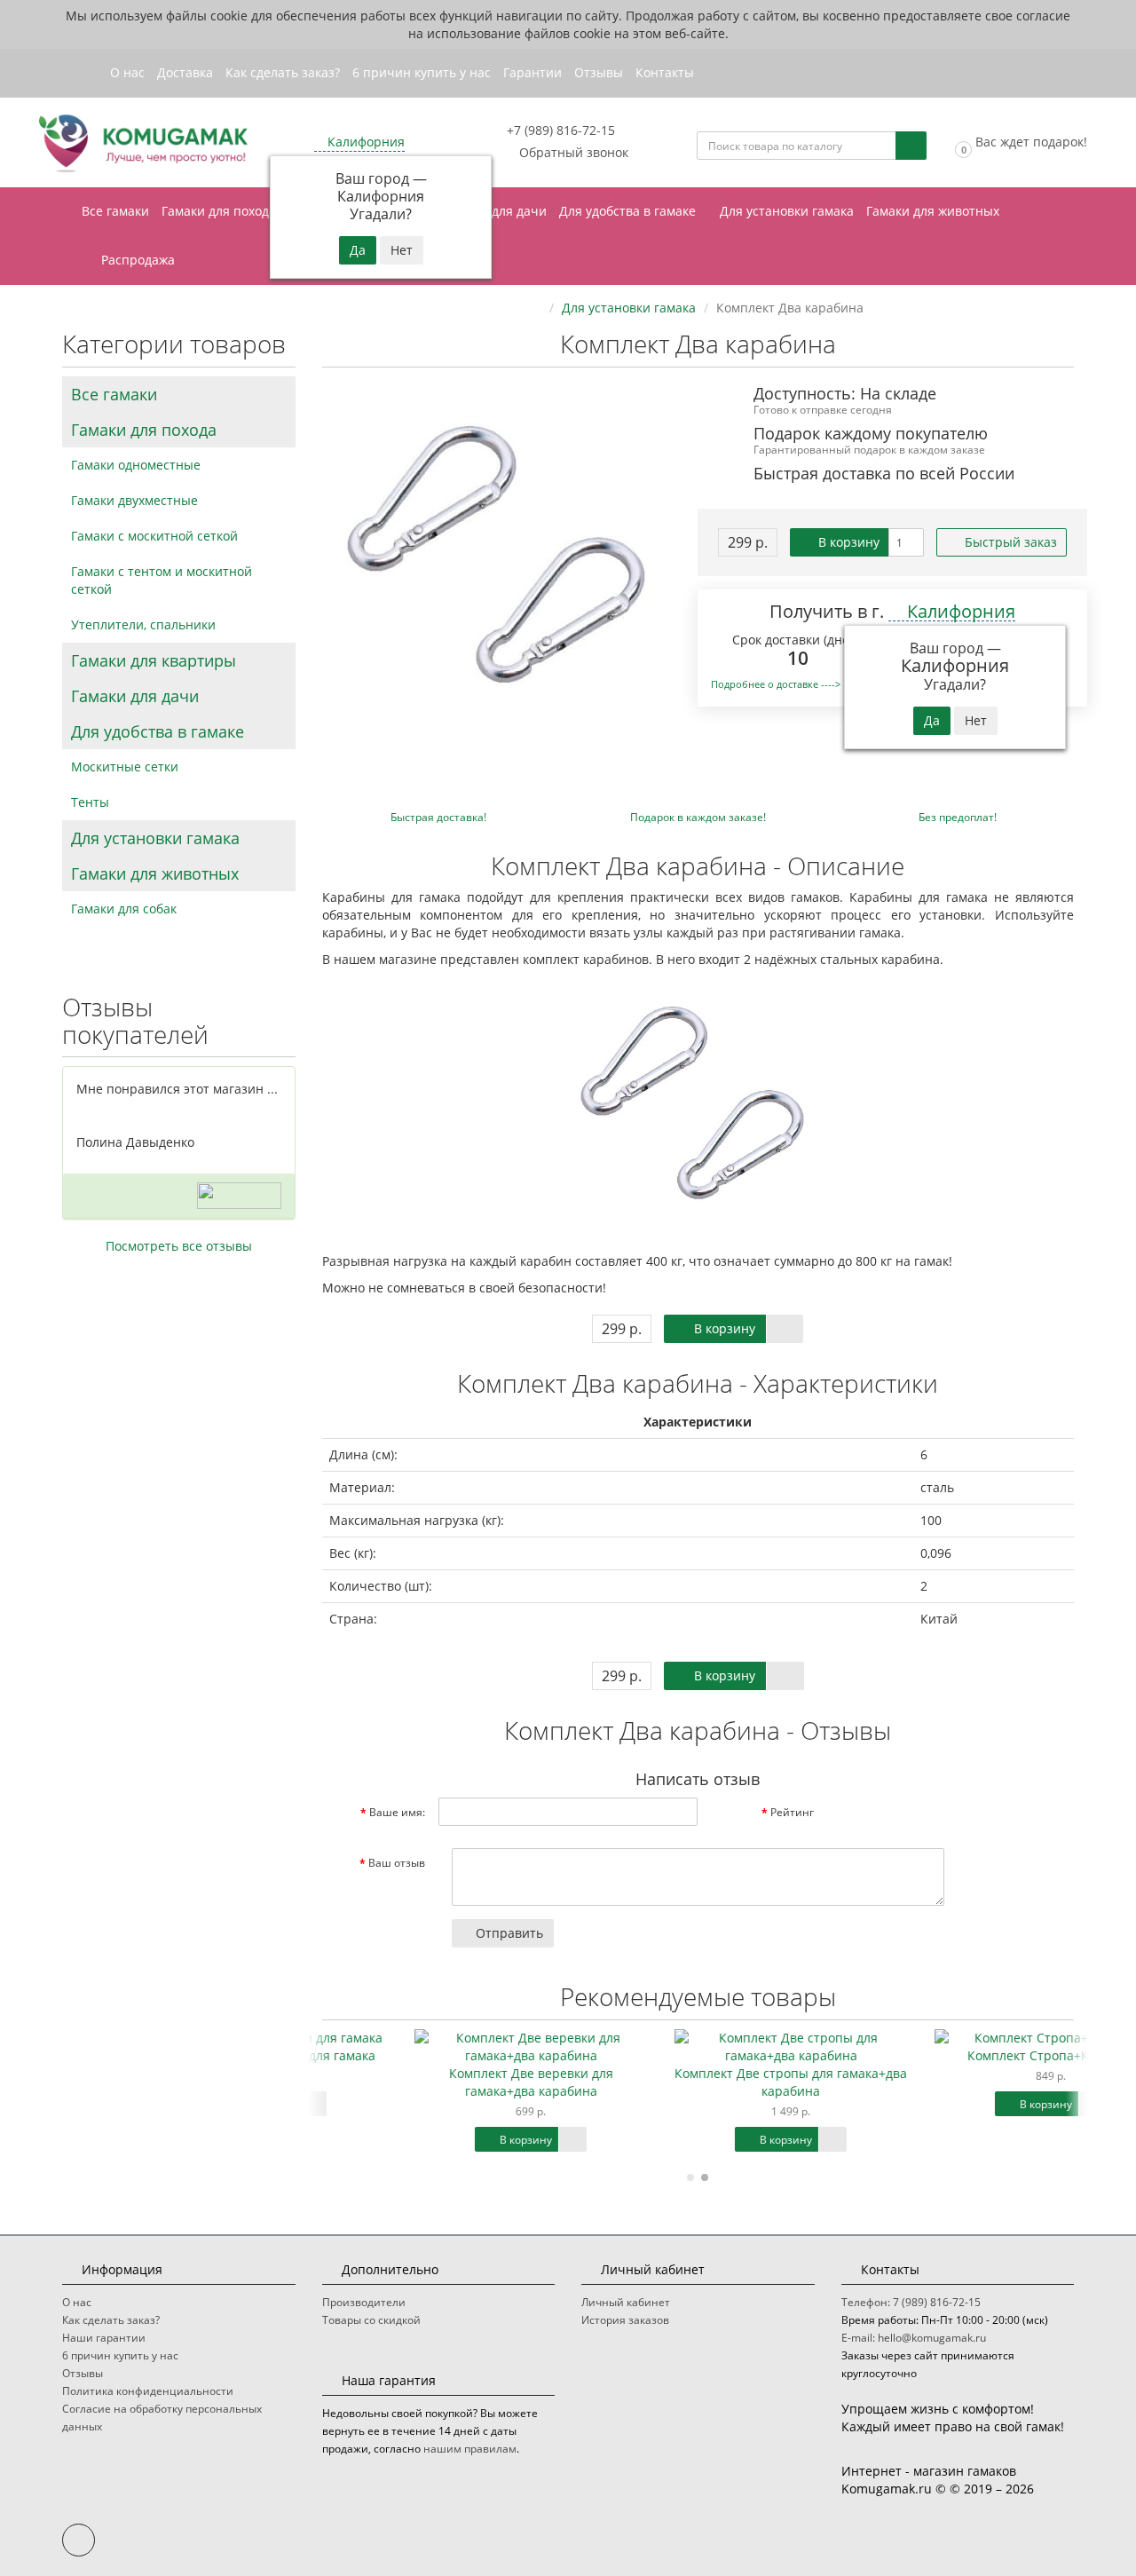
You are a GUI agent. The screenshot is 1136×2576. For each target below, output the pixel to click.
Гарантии (532, 72)
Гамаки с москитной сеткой (154, 536)
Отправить (508, 1933)
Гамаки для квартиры (154, 660)
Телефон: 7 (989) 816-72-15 (911, 2302)
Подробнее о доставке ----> (776, 684)
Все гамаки (115, 211)
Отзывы (599, 72)
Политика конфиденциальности (148, 2391)
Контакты (665, 72)
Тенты (90, 802)
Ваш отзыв (397, 1863)
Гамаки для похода (221, 211)
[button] (1020, 142)
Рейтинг (792, 1812)
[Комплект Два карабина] (504, 565)
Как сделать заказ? (283, 72)
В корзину (847, 542)
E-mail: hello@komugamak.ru (914, 2338)
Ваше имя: (397, 1812)
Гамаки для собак (124, 909)
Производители (364, 2302)
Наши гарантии (104, 2338)
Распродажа (136, 260)
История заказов (625, 2320)
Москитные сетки (125, 766)
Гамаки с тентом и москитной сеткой (162, 580)
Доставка (185, 72)
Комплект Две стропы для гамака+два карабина (698, 2082)
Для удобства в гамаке (629, 211)
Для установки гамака (787, 211)
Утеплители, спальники (143, 624)
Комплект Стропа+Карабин (958, 2055)
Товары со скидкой (371, 2320)
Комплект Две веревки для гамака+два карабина (439, 2082)
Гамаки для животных (935, 211)
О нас (127, 72)
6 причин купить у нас (422, 72)
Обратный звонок (572, 152)
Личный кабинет (626, 2302)
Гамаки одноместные (136, 465)
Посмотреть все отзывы (179, 1246)
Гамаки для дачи (496, 211)
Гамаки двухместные (134, 500)
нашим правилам (470, 2449)
